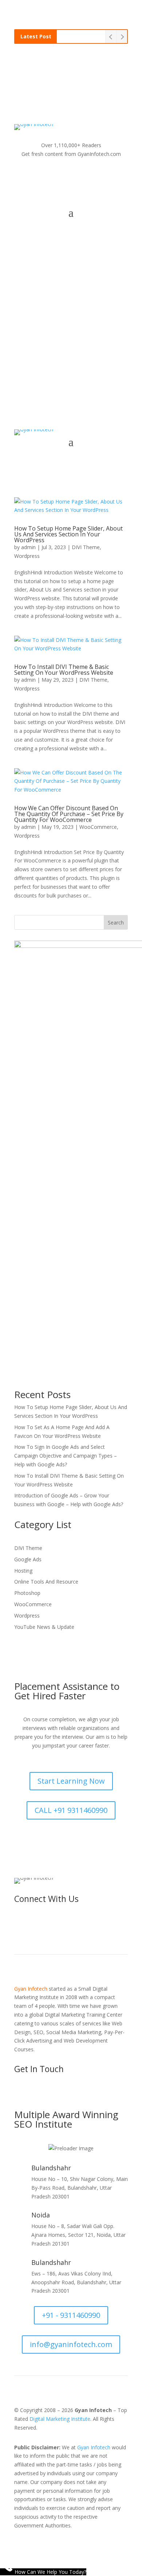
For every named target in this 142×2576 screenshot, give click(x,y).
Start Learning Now (71, 1781)
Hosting (23, 1571)
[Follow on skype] (100, 175)
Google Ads (28, 1559)
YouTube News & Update (44, 1627)
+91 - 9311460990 (71, 2315)
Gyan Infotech (94, 2447)
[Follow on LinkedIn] (86, 175)
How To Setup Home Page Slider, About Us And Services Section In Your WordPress (68, 534)
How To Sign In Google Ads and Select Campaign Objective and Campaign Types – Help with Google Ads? (66, 1456)
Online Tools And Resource (46, 1582)
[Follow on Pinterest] (115, 175)
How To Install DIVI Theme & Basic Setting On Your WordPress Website (64, 670)
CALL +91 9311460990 (71, 1810)
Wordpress (27, 556)
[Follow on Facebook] (27, 175)
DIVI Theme (86, 547)
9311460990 (71, 78)
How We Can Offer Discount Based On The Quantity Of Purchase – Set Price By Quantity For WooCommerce (69, 814)
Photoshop (27, 1593)
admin (28, 547)
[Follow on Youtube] (71, 175)
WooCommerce (98, 827)
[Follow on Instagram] (56, 175)
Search (116, 923)
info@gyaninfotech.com (78, 358)
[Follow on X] (42, 175)
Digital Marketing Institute (60, 2419)
